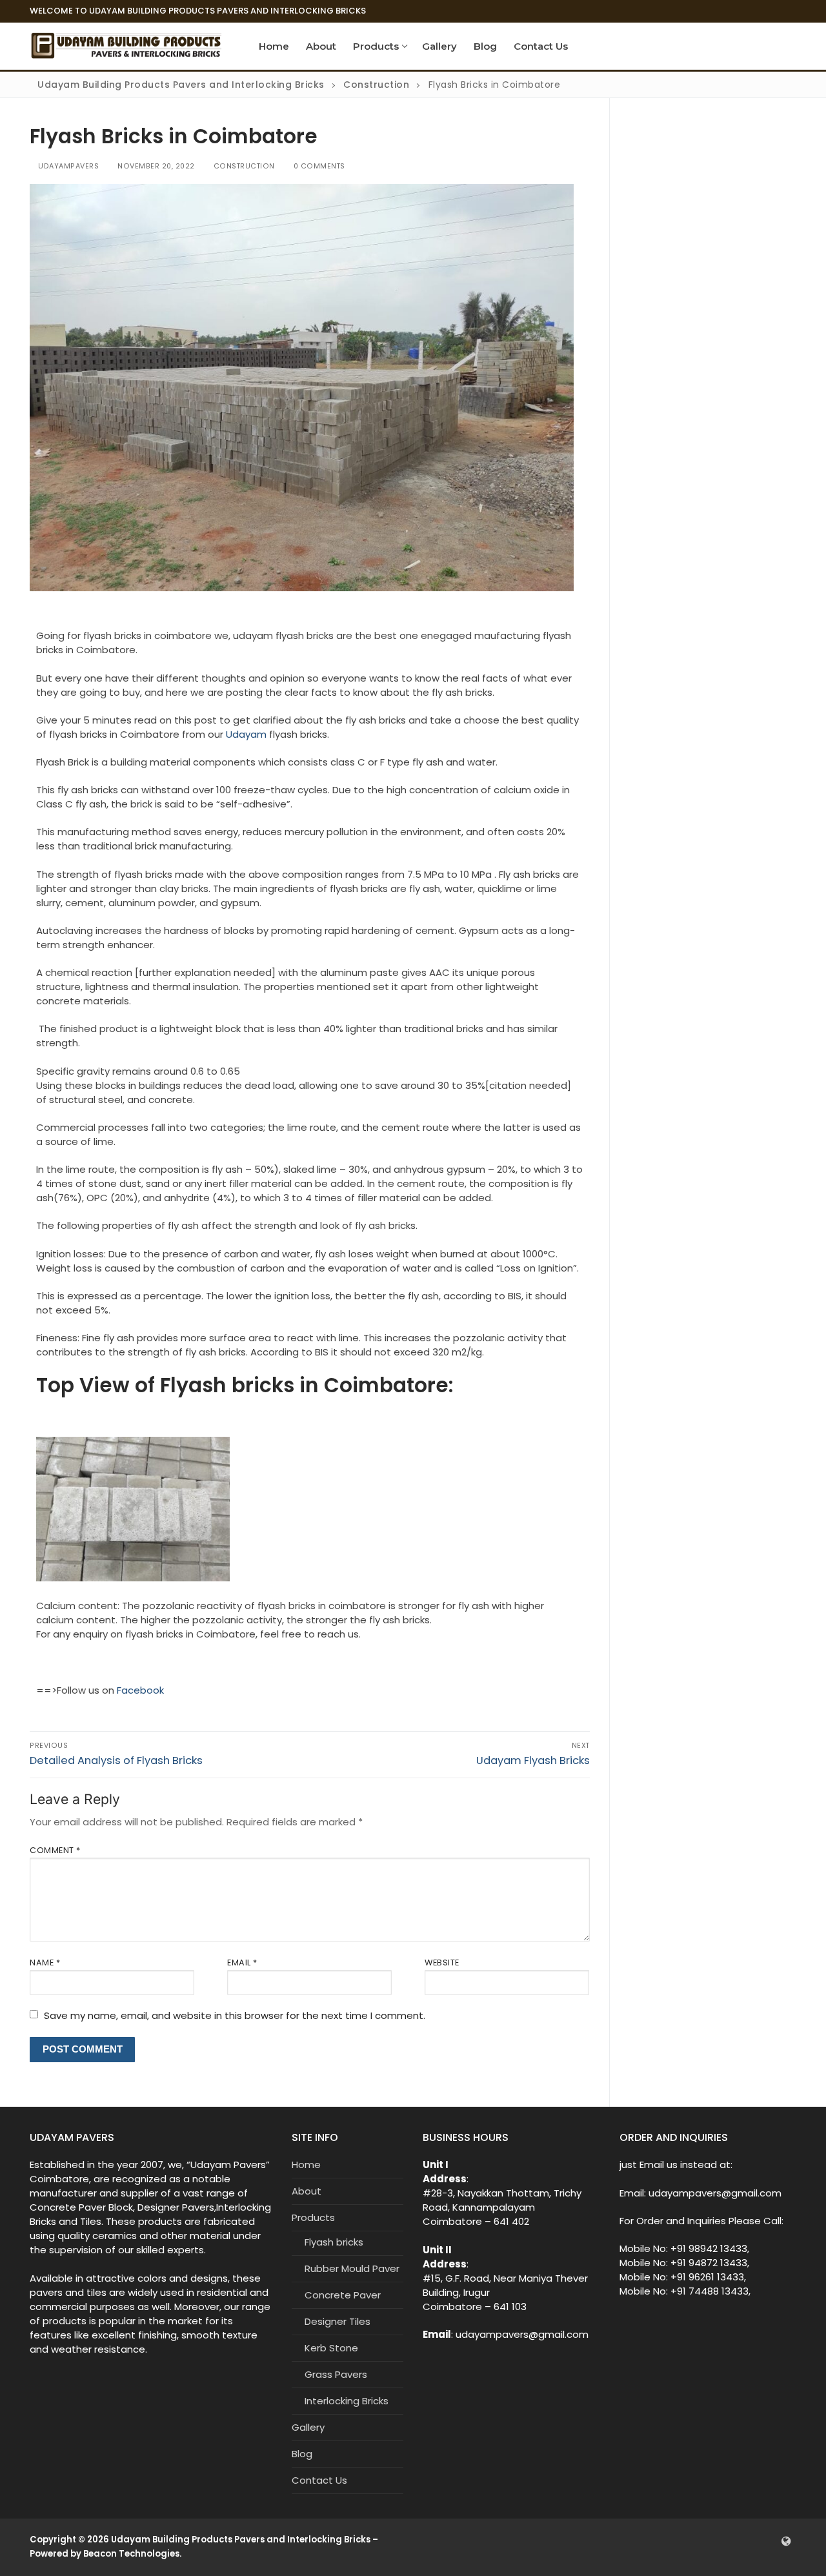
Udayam (245, 734)
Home (306, 2165)
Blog (302, 2454)
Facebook (140, 1690)
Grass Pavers (336, 2374)
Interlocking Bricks (347, 2401)
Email (242, 1962)
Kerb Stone (331, 2348)
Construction (243, 166)
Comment (55, 1850)
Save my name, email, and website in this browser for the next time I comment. (235, 2015)
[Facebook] (747, 2541)
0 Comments (318, 166)
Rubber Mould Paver (352, 2268)
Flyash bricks (334, 2242)
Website (442, 1962)
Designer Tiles (337, 2321)
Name (45, 1962)
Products (313, 2217)
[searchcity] (787, 2541)
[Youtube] (767, 2541)
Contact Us (319, 2480)
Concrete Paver (343, 2295)
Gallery (308, 2427)
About (307, 2191)
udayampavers (67, 166)
